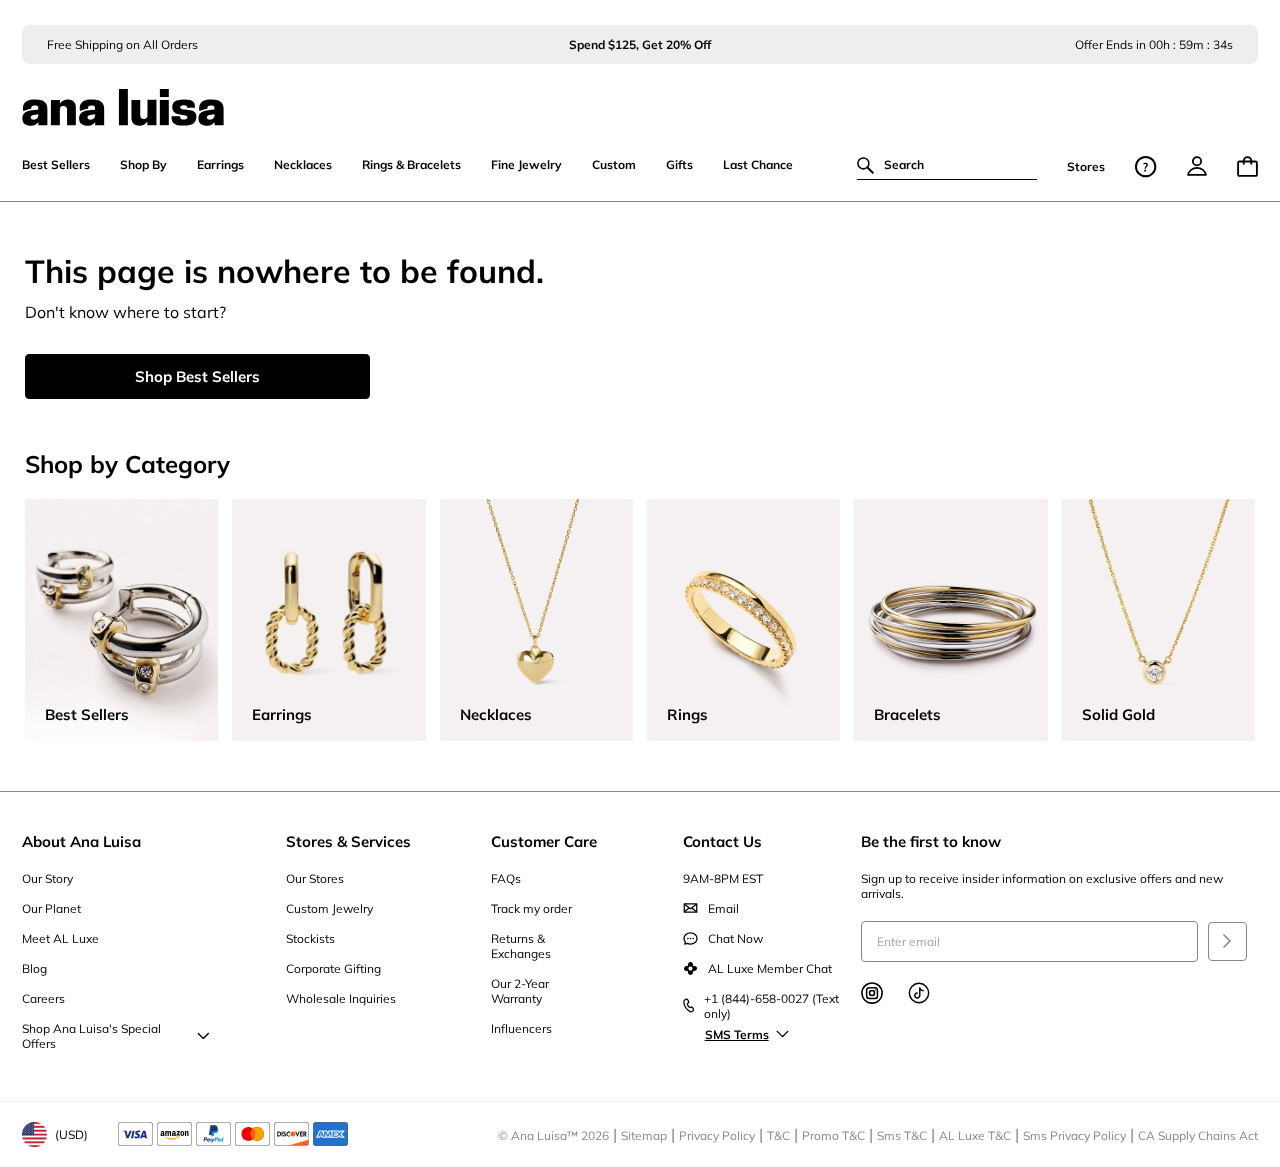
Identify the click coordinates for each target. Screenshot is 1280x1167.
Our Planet (51, 908)
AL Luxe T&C (975, 1135)
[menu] (1197, 166)
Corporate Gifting (333, 968)
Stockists (310, 938)
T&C (778, 1135)
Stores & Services (348, 841)
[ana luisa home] (639, 95)
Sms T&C (902, 1135)
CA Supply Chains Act (1198, 1135)
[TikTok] (919, 993)
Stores (1086, 166)
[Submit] (1227, 941)
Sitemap (644, 1135)
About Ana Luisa (81, 841)
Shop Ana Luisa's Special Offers (91, 1036)
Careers (43, 998)
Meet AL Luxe (60, 938)
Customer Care (544, 841)
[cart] (1247, 166)
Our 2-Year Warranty (520, 991)
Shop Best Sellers (197, 376)
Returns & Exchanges (521, 946)
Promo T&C (833, 1135)
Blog (34, 968)
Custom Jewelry (329, 908)
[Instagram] (872, 993)
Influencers (521, 1028)
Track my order (531, 908)
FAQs (506, 878)
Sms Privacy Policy (1074, 1135)
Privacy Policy (717, 1135)
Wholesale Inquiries (341, 998)
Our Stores (315, 878)
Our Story (47, 878)
